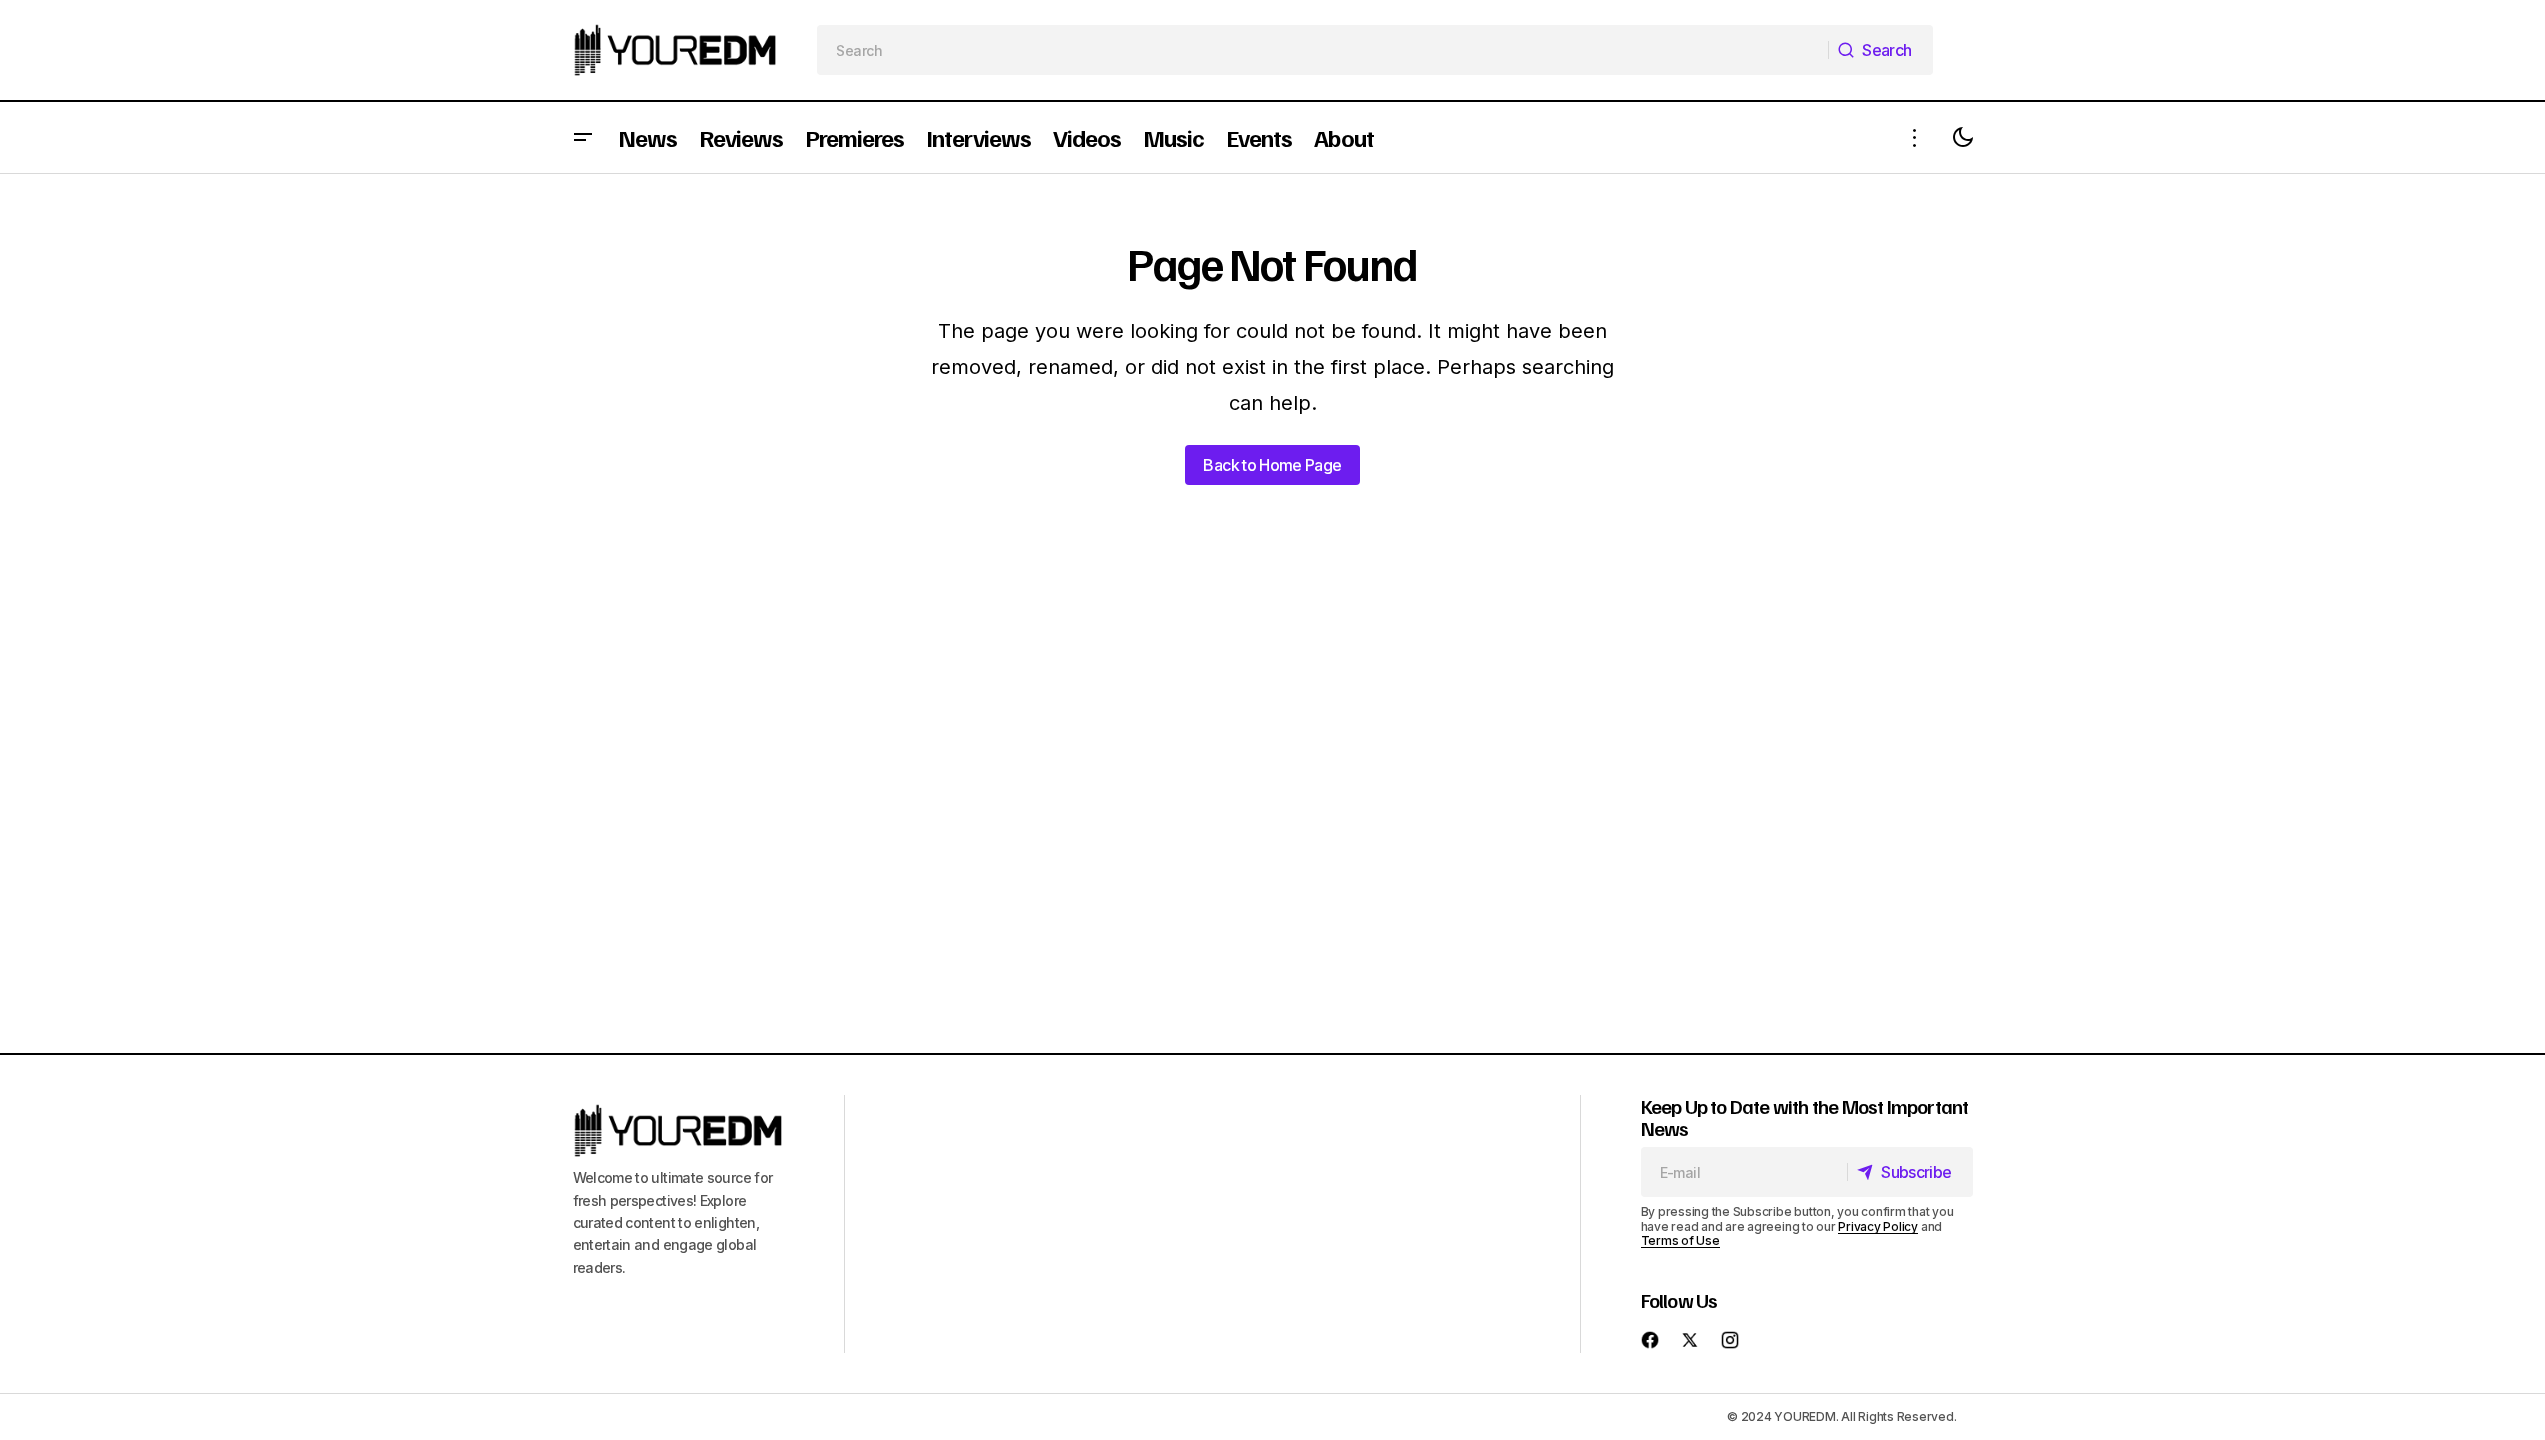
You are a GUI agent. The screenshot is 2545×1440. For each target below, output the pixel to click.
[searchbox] (1322, 50)
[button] (583, 137)
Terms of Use (1680, 1240)
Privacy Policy (1878, 1226)
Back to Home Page (1272, 465)
